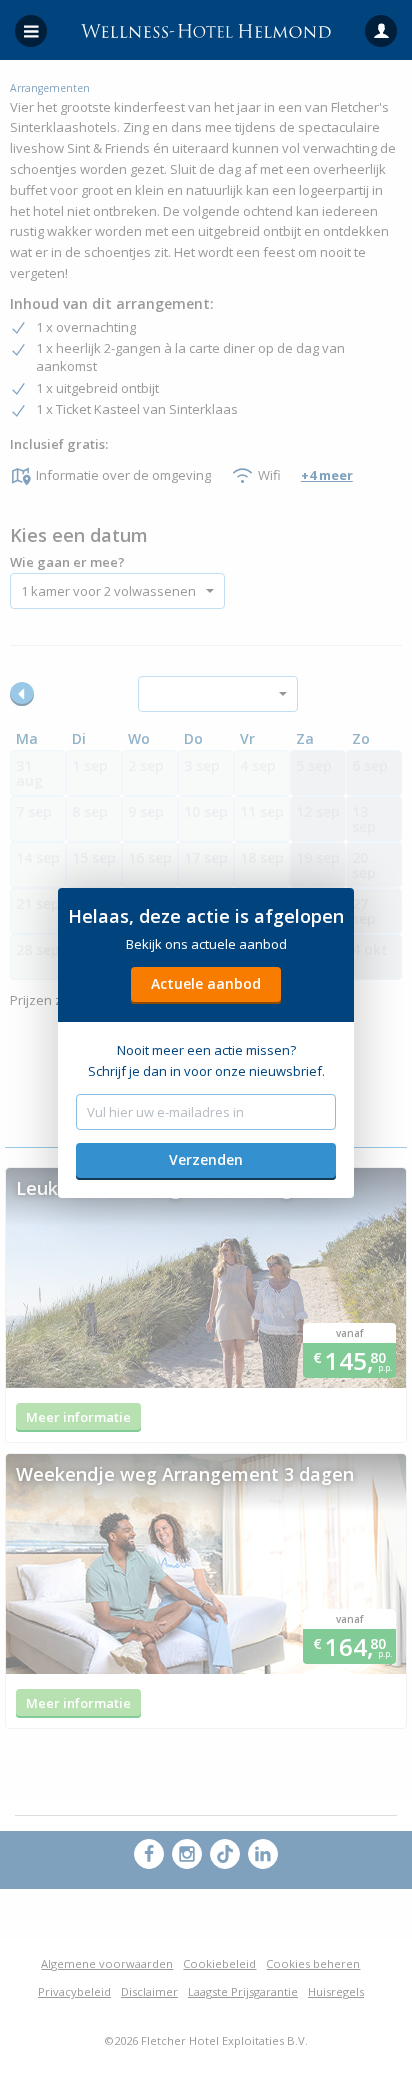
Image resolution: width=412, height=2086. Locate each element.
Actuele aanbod (206, 983)
